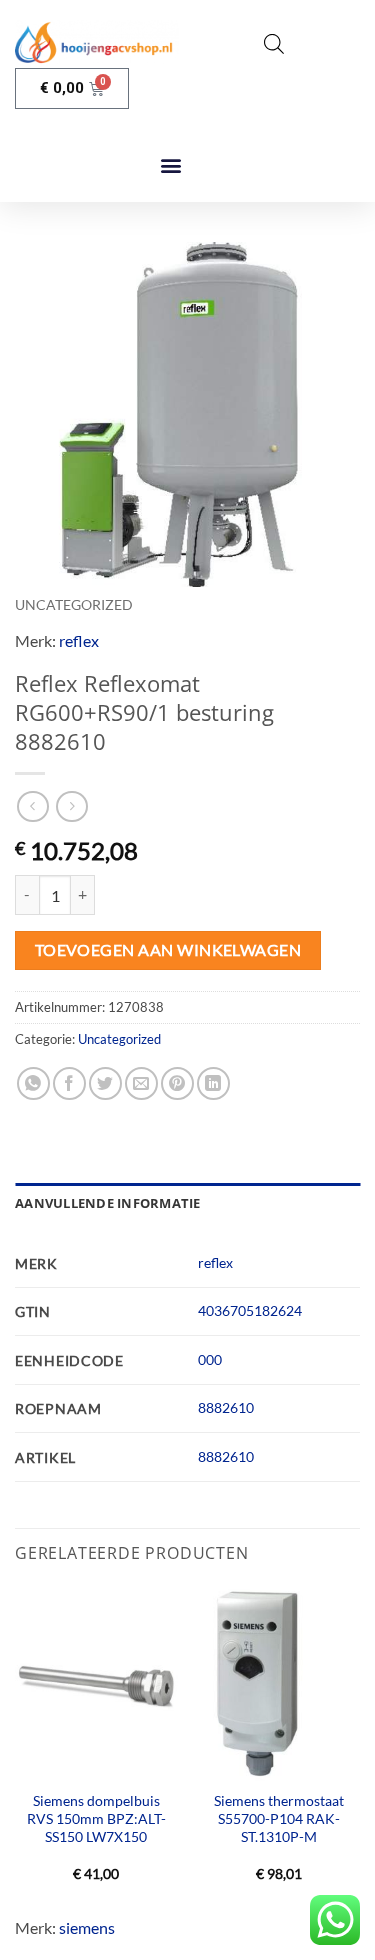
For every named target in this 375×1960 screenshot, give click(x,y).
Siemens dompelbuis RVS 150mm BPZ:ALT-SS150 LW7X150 (96, 1818)
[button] (171, 165)
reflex (79, 640)
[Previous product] (71, 806)
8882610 (226, 1407)
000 (210, 1359)
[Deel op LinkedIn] (213, 1083)
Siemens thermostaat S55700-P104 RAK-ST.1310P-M (279, 1818)
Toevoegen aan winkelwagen (168, 950)
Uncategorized (74, 605)
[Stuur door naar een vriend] (141, 1083)
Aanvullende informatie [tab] (108, 1203)
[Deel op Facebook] (69, 1083)
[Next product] (32, 806)
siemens (87, 1927)
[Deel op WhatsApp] (33, 1083)
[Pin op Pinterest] (177, 1083)
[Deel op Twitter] (105, 1083)
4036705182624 (250, 1310)
